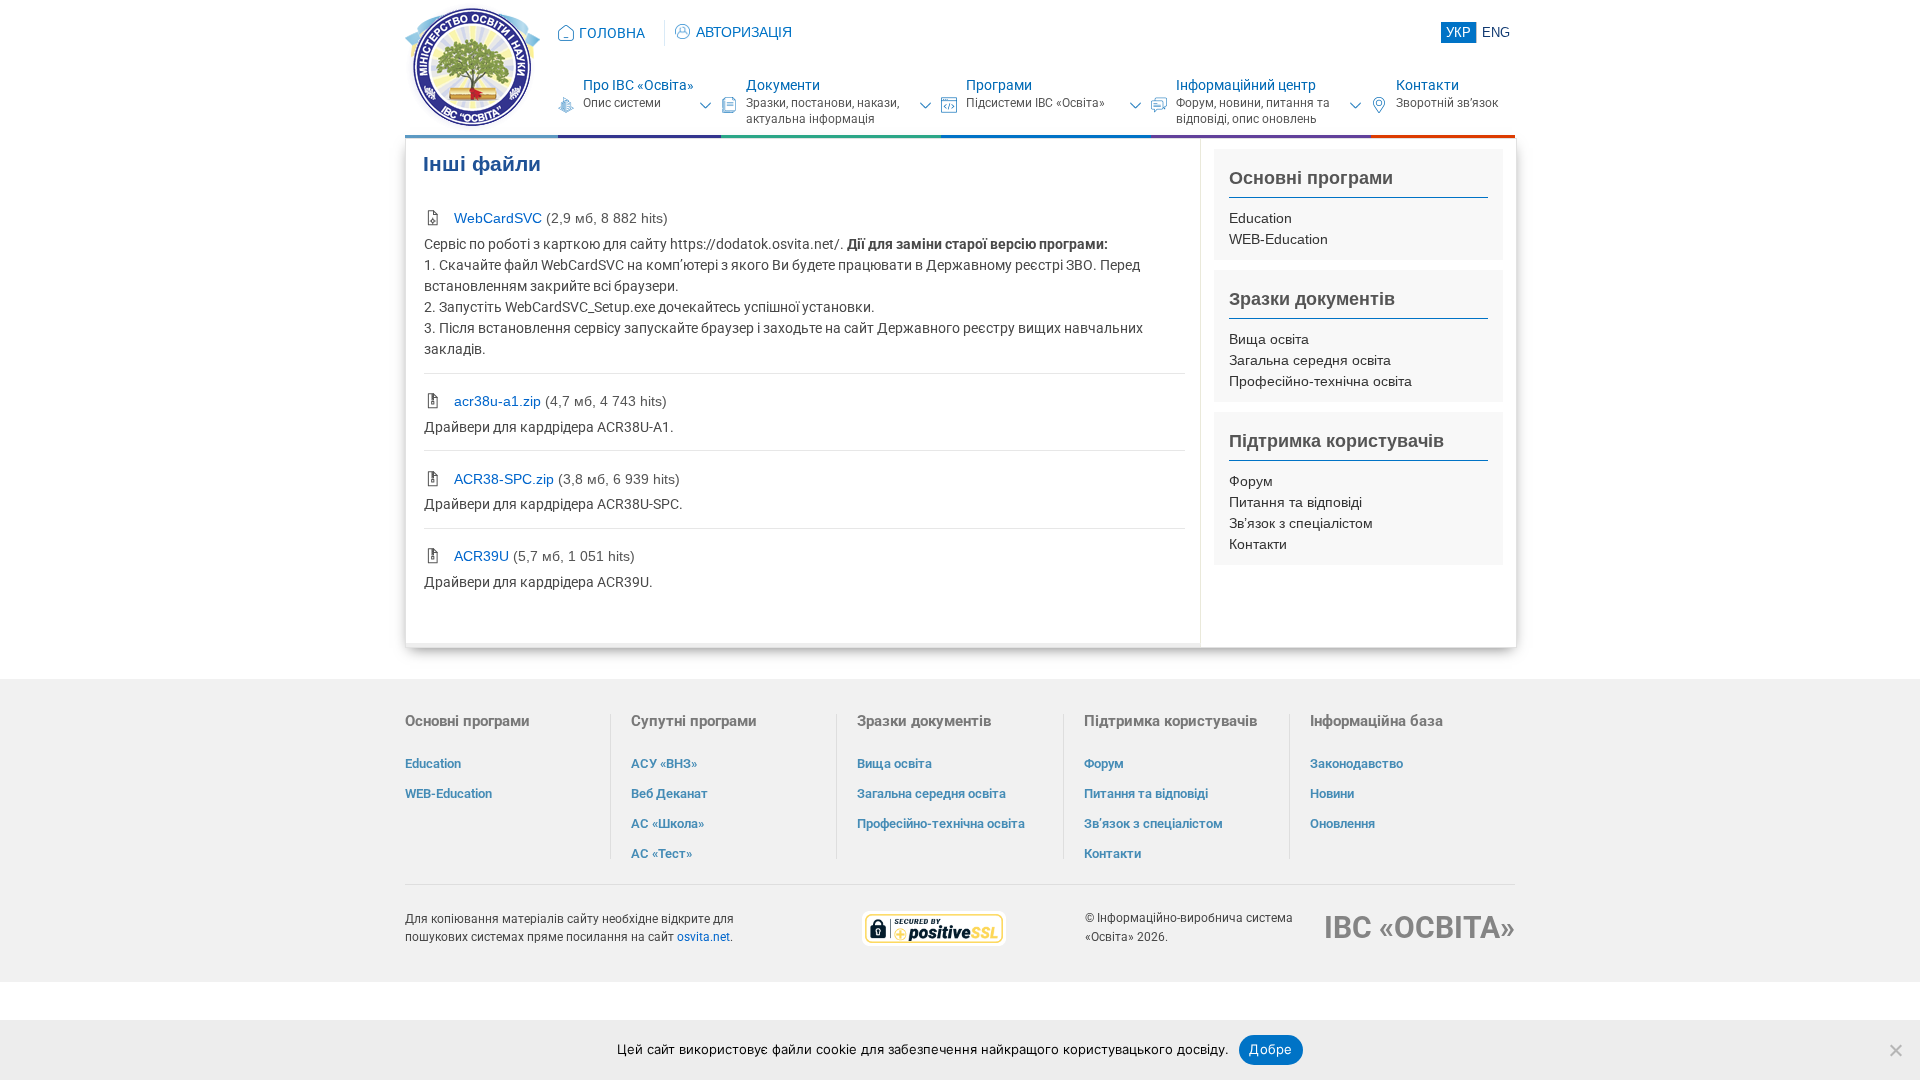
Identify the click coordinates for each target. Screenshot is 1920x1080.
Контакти (1427, 85)
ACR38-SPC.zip (504, 479)
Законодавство (1356, 763)
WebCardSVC (498, 218)
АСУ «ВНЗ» (664, 763)
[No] (1895, 1050)
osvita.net (703, 937)
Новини (1332, 793)
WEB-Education (1278, 239)
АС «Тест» (661, 853)
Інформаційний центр (1246, 85)
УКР (1458, 32)
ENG (1496, 32)
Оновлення (1342, 823)
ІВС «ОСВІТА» (1419, 927)
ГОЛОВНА (612, 33)
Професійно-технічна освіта (1320, 381)
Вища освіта (1269, 339)
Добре (1270, 1049)
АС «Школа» (667, 823)
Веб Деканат (669, 793)
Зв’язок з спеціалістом (1301, 523)
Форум (1251, 481)
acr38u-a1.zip (497, 401)
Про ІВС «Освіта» (638, 85)
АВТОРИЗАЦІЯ (744, 32)
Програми (999, 85)
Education (1260, 218)
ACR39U (481, 556)
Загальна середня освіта (1310, 360)
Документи (783, 85)
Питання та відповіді (1295, 502)
